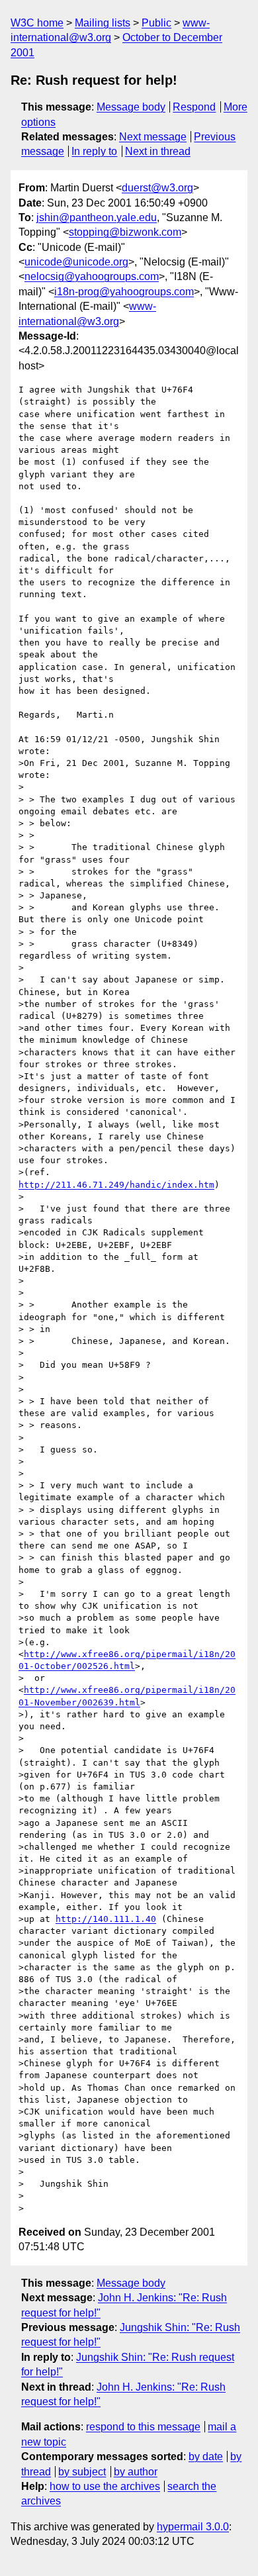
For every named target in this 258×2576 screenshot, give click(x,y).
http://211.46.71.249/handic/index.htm (116, 1185)
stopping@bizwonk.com (125, 232)
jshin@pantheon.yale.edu (97, 217)
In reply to (94, 151)
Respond (194, 107)
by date (206, 2457)
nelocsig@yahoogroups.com (92, 276)
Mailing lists (103, 23)
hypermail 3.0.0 (193, 2527)
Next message (153, 137)
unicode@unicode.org (76, 262)
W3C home (37, 23)
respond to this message (143, 2427)
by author (136, 2472)
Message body (131, 107)
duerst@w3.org (157, 188)
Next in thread (158, 151)
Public (156, 23)
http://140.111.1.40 (106, 1919)
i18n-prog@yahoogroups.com (124, 292)
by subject (82, 2472)
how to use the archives (105, 2486)
